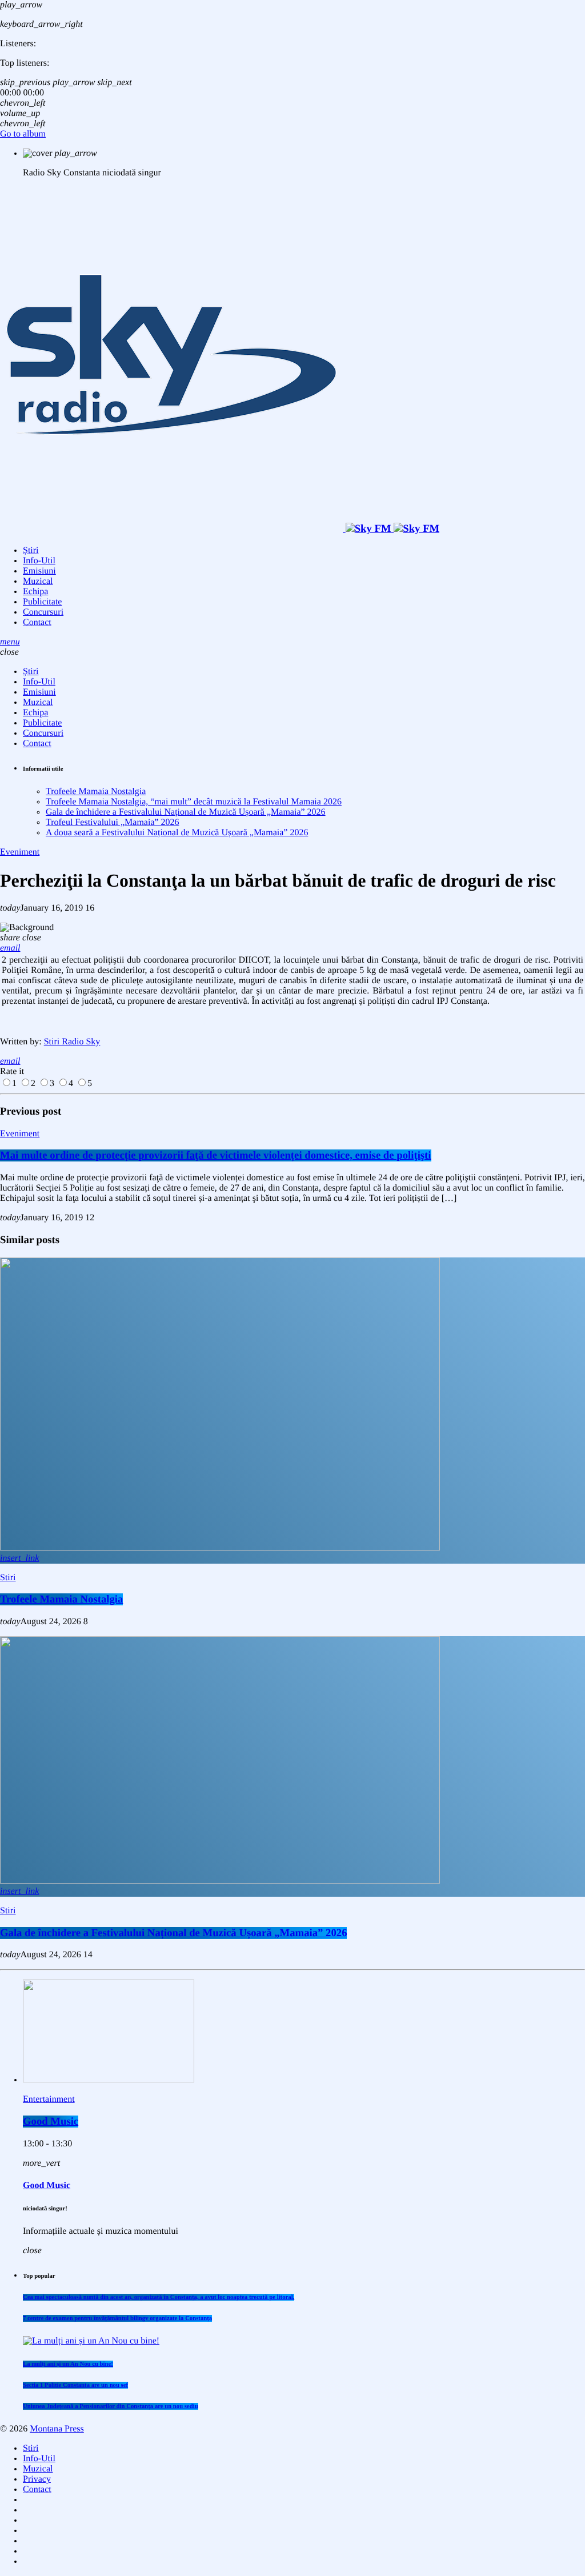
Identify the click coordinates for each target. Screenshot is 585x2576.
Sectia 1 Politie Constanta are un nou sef (75, 2385)
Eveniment (20, 852)
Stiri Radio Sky (72, 1042)
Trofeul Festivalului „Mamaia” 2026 (113, 822)
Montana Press (57, 2429)
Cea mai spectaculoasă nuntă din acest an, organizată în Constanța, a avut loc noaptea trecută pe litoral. (159, 2297)
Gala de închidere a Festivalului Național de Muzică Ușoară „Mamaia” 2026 (186, 812)
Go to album (23, 134)
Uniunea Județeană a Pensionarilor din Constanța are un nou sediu (111, 2406)
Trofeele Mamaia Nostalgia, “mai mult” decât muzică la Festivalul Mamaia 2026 (194, 802)
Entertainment (49, 2099)
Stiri (8, 1578)
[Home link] (220, 529)
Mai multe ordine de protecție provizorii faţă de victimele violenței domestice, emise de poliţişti (216, 1155)
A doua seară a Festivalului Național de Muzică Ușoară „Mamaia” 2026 (177, 833)
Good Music (51, 2122)
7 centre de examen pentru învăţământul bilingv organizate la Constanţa (117, 2318)
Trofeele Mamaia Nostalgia (96, 792)
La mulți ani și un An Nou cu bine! (68, 2364)
